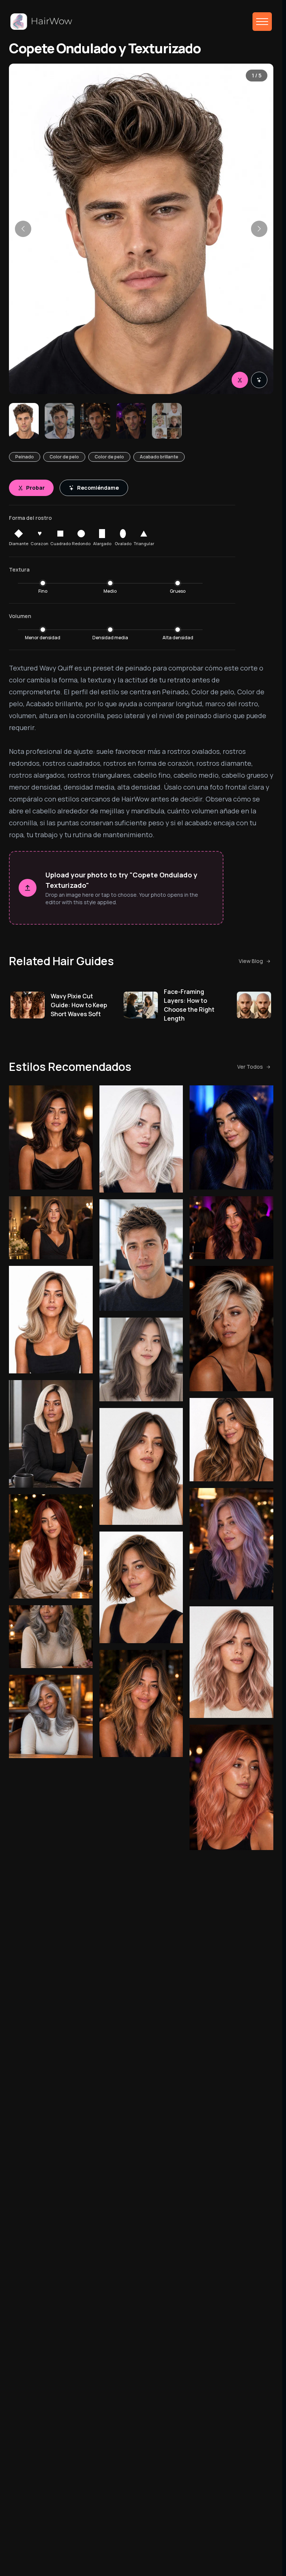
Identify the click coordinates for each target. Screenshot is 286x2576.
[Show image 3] (95, 421)
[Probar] (240, 380)
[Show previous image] (23, 229)
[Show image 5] (167, 421)
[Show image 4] (131, 421)
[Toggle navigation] (262, 22)
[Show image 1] (24, 421)
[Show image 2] (60, 421)
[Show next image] (259, 229)
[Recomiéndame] (259, 380)
